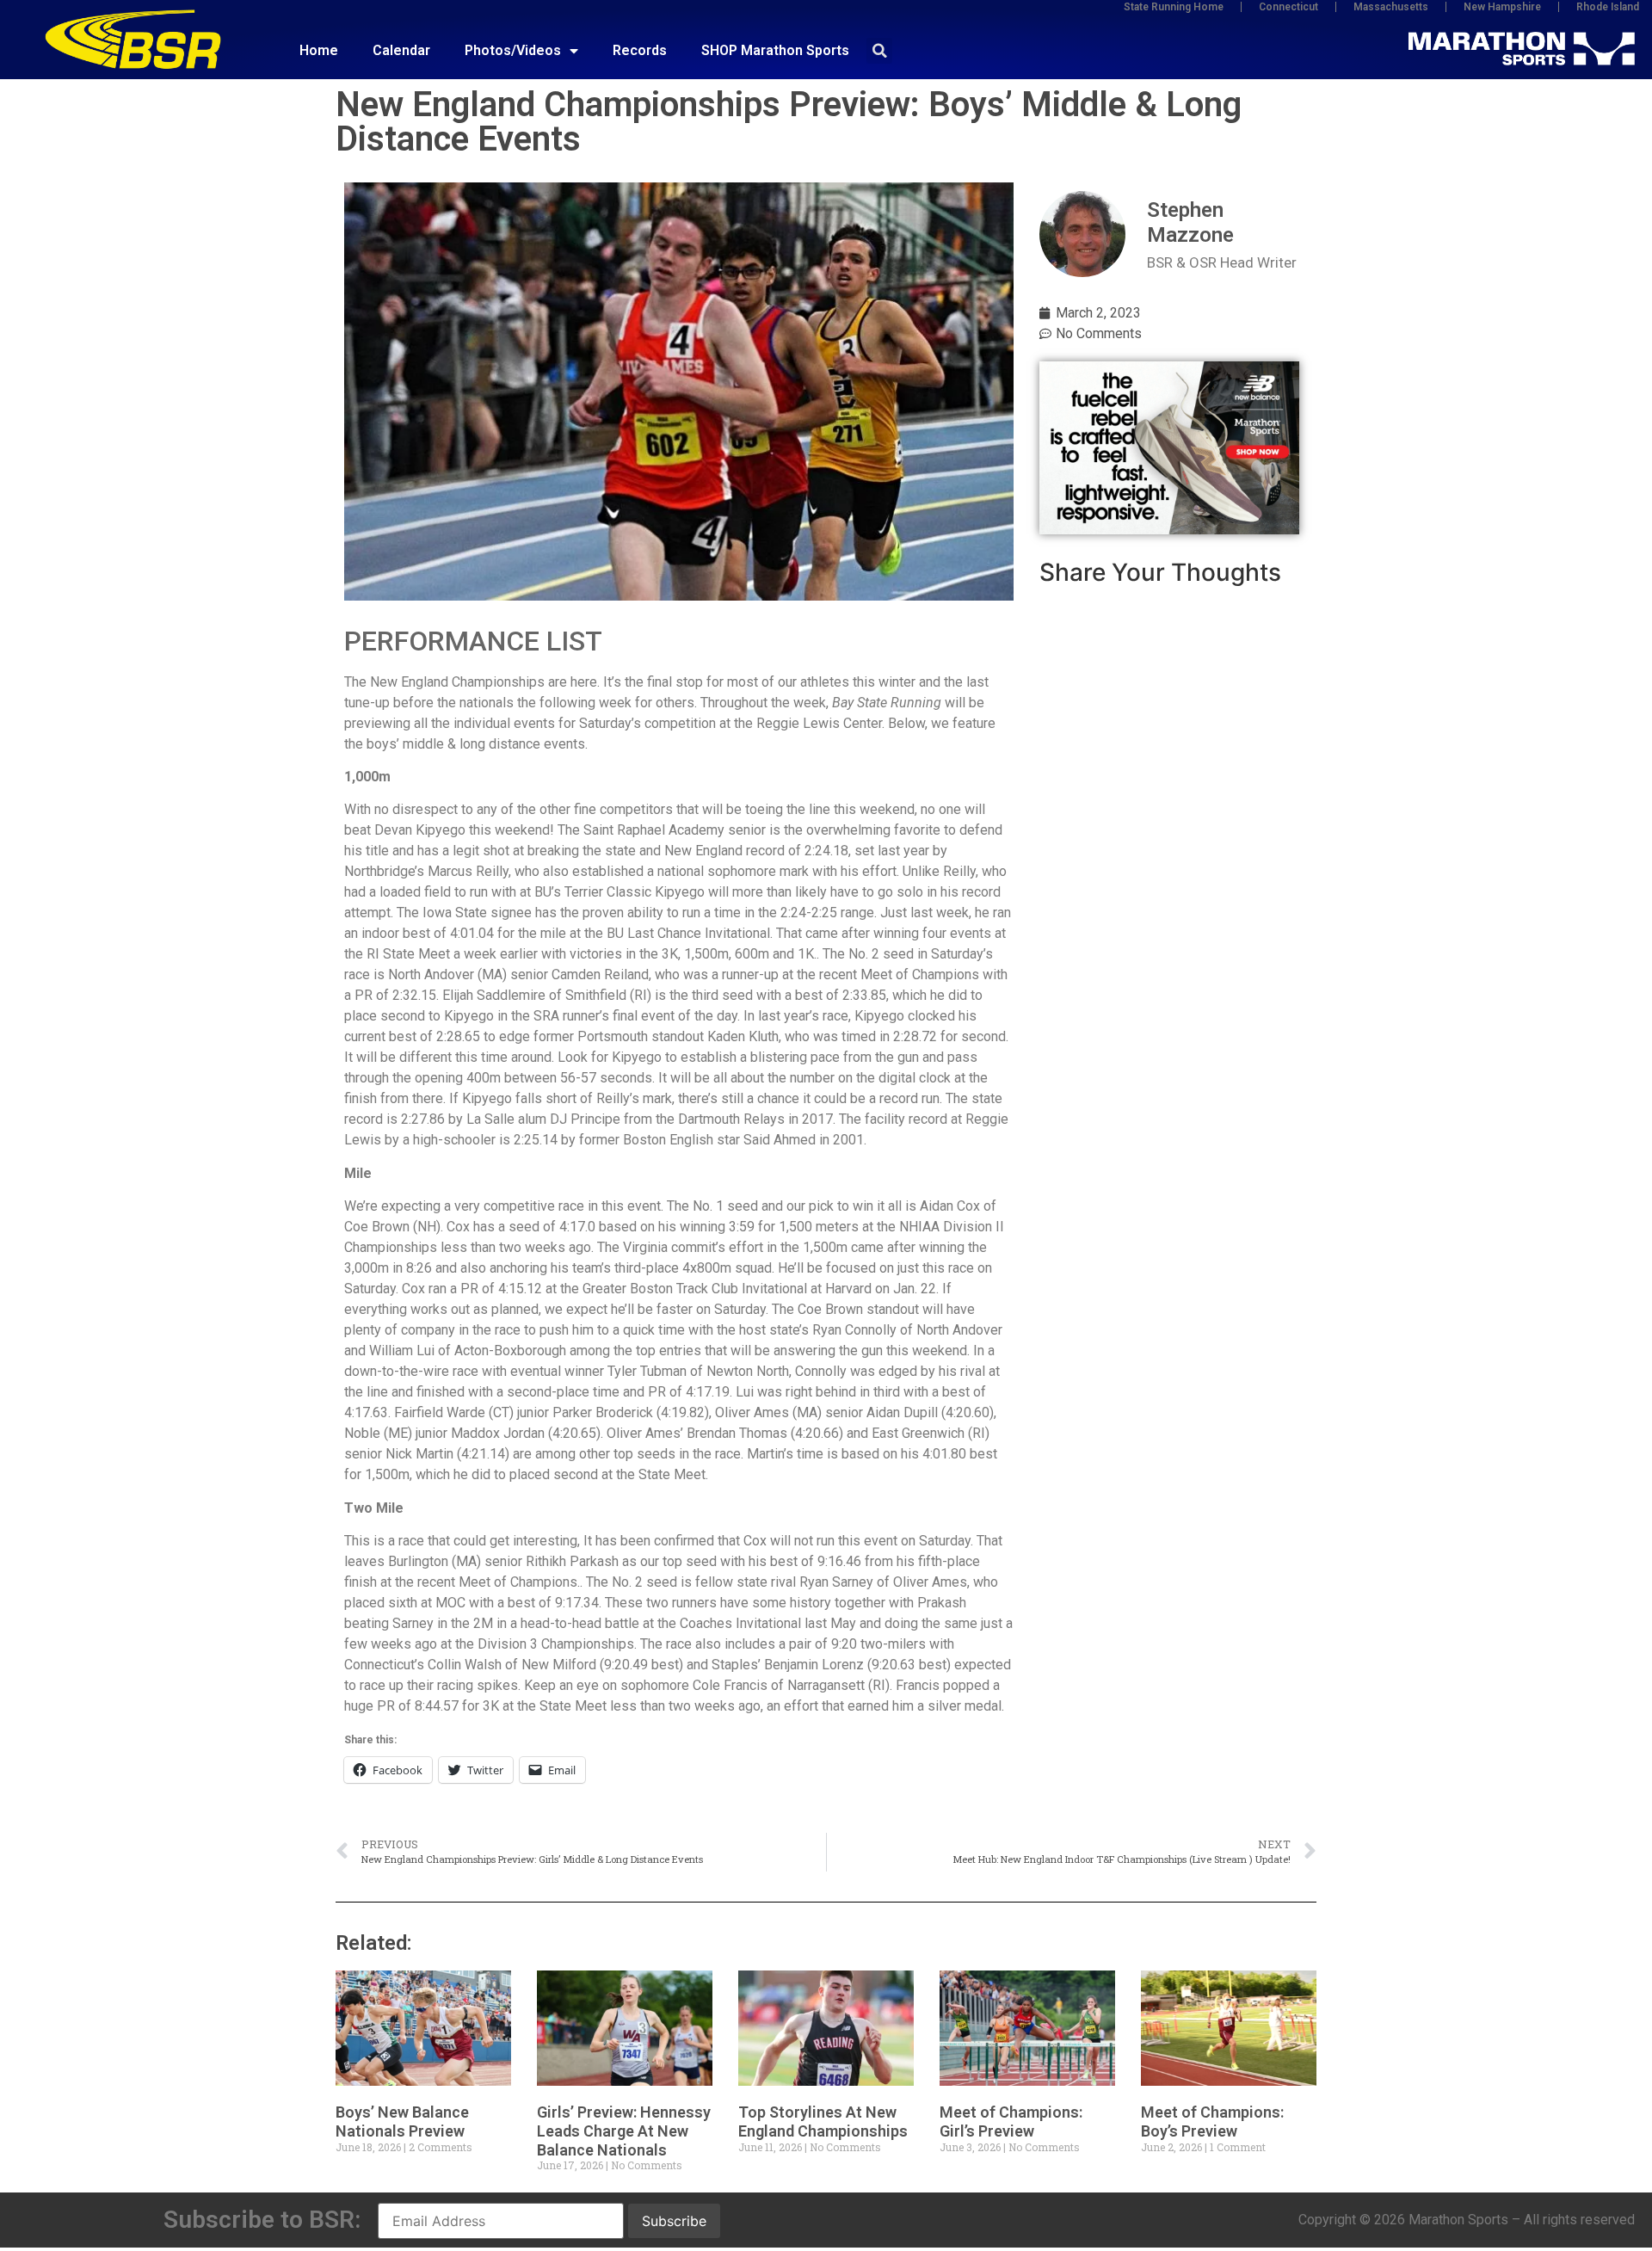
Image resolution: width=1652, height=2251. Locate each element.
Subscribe (674, 2221)
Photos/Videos (513, 50)
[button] (879, 51)
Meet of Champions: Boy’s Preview (1212, 2121)
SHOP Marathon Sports (775, 50)
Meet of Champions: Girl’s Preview (1011, 2121)
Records (640, 50)
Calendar (401, 50)
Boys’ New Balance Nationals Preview (402, 2121)
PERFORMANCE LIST (473, 641)
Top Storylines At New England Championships (823, 2121)
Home (319, 50)
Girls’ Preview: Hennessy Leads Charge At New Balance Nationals (624, 2131)
